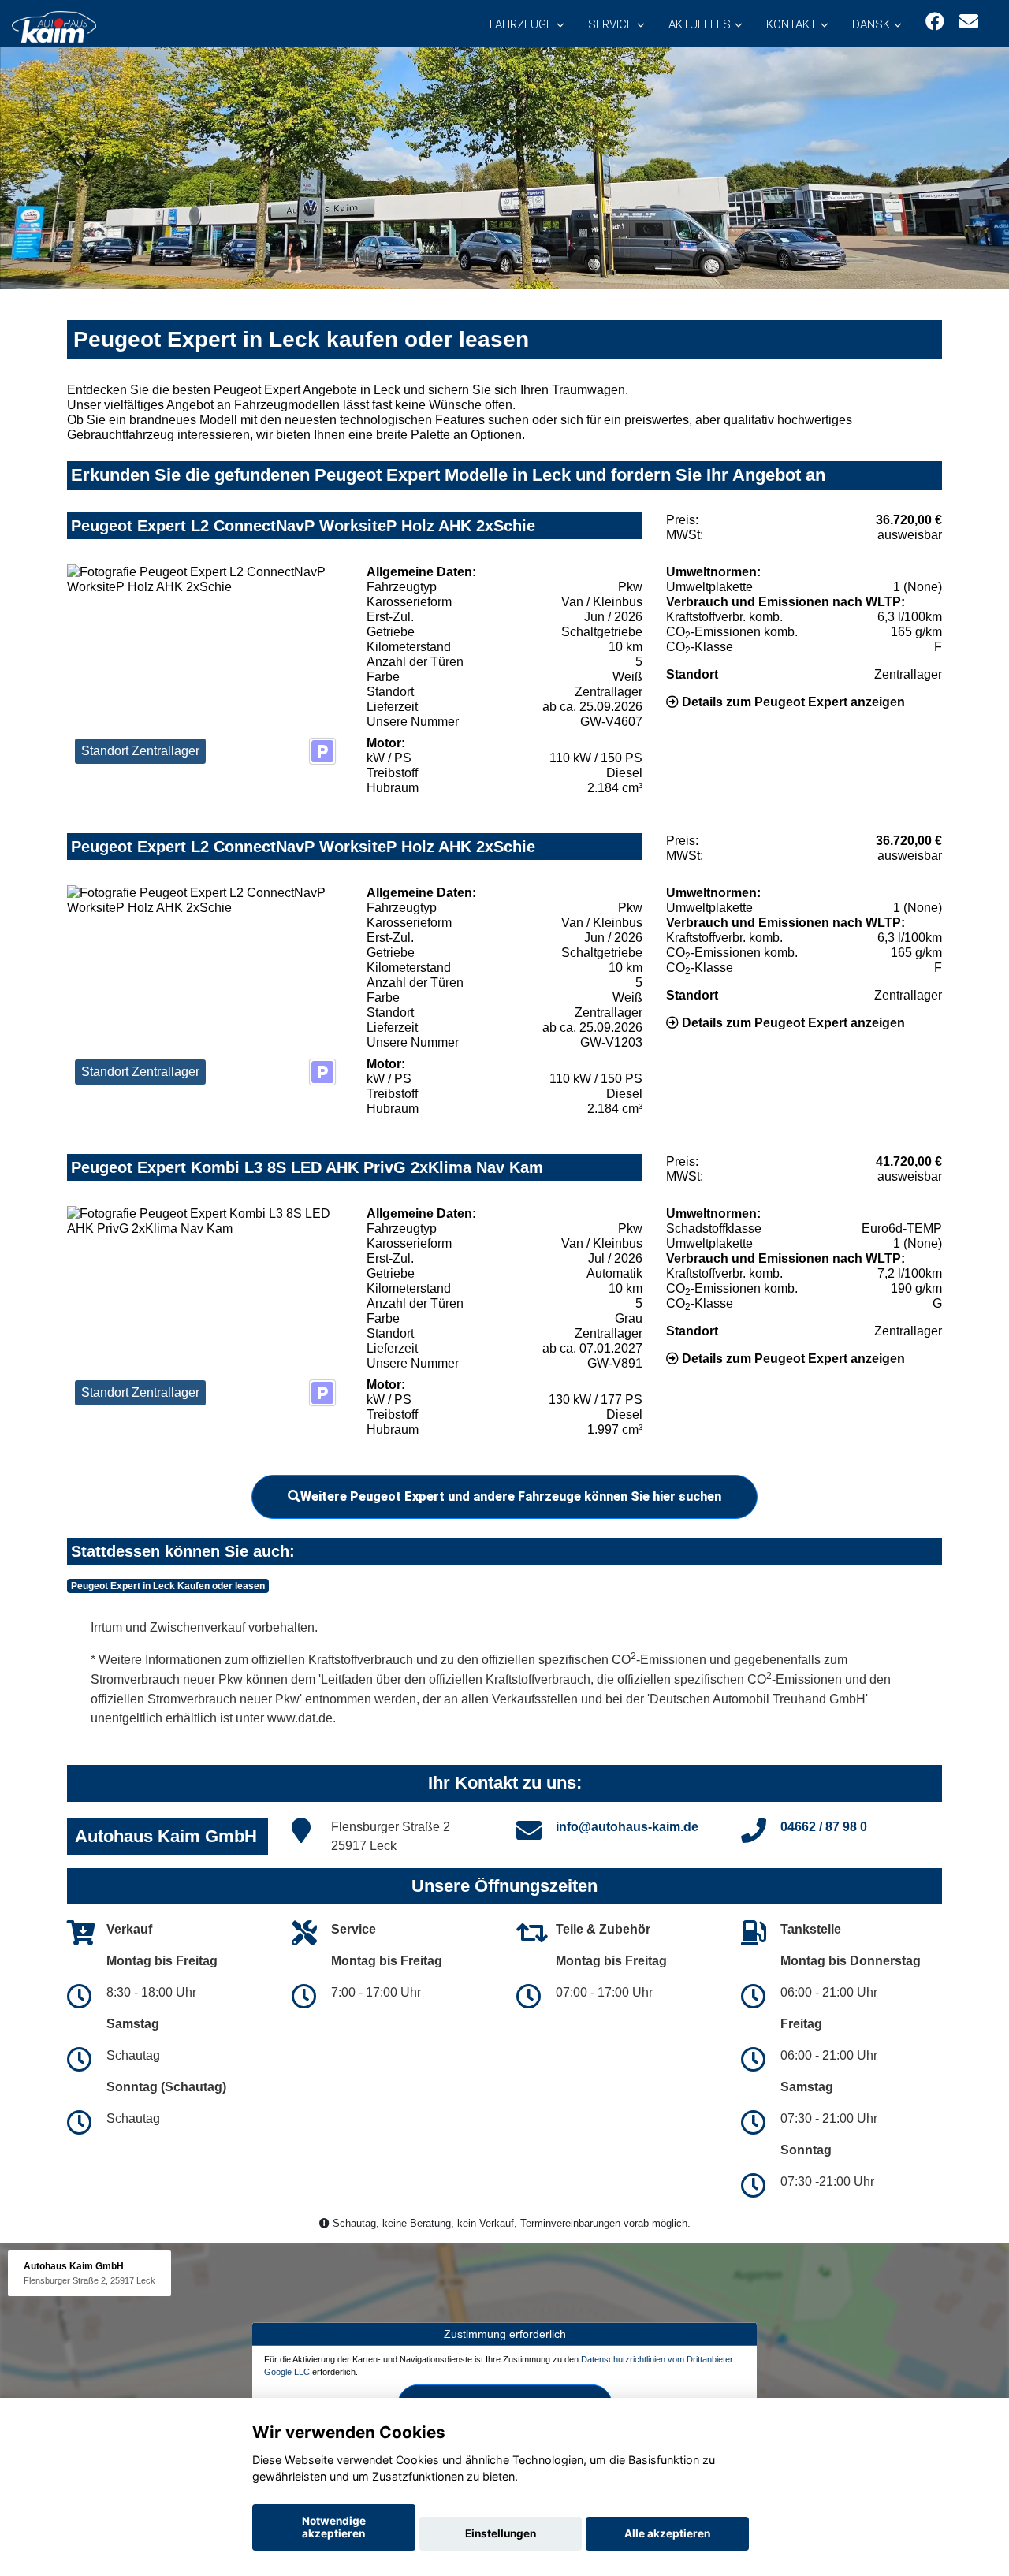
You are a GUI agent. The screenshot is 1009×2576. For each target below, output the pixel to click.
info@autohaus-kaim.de (627, 1827)
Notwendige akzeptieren (334, 2527)
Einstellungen (501, 2533)
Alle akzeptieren (667, 2533)
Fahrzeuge (521, 24)
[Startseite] (54, 26)
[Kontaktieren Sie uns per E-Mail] (969, 22)
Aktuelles (700, 24)
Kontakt (791, 24)
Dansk (871, 24)
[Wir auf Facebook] (935, 22)
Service (611, 24)
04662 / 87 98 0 (824, 1827)
